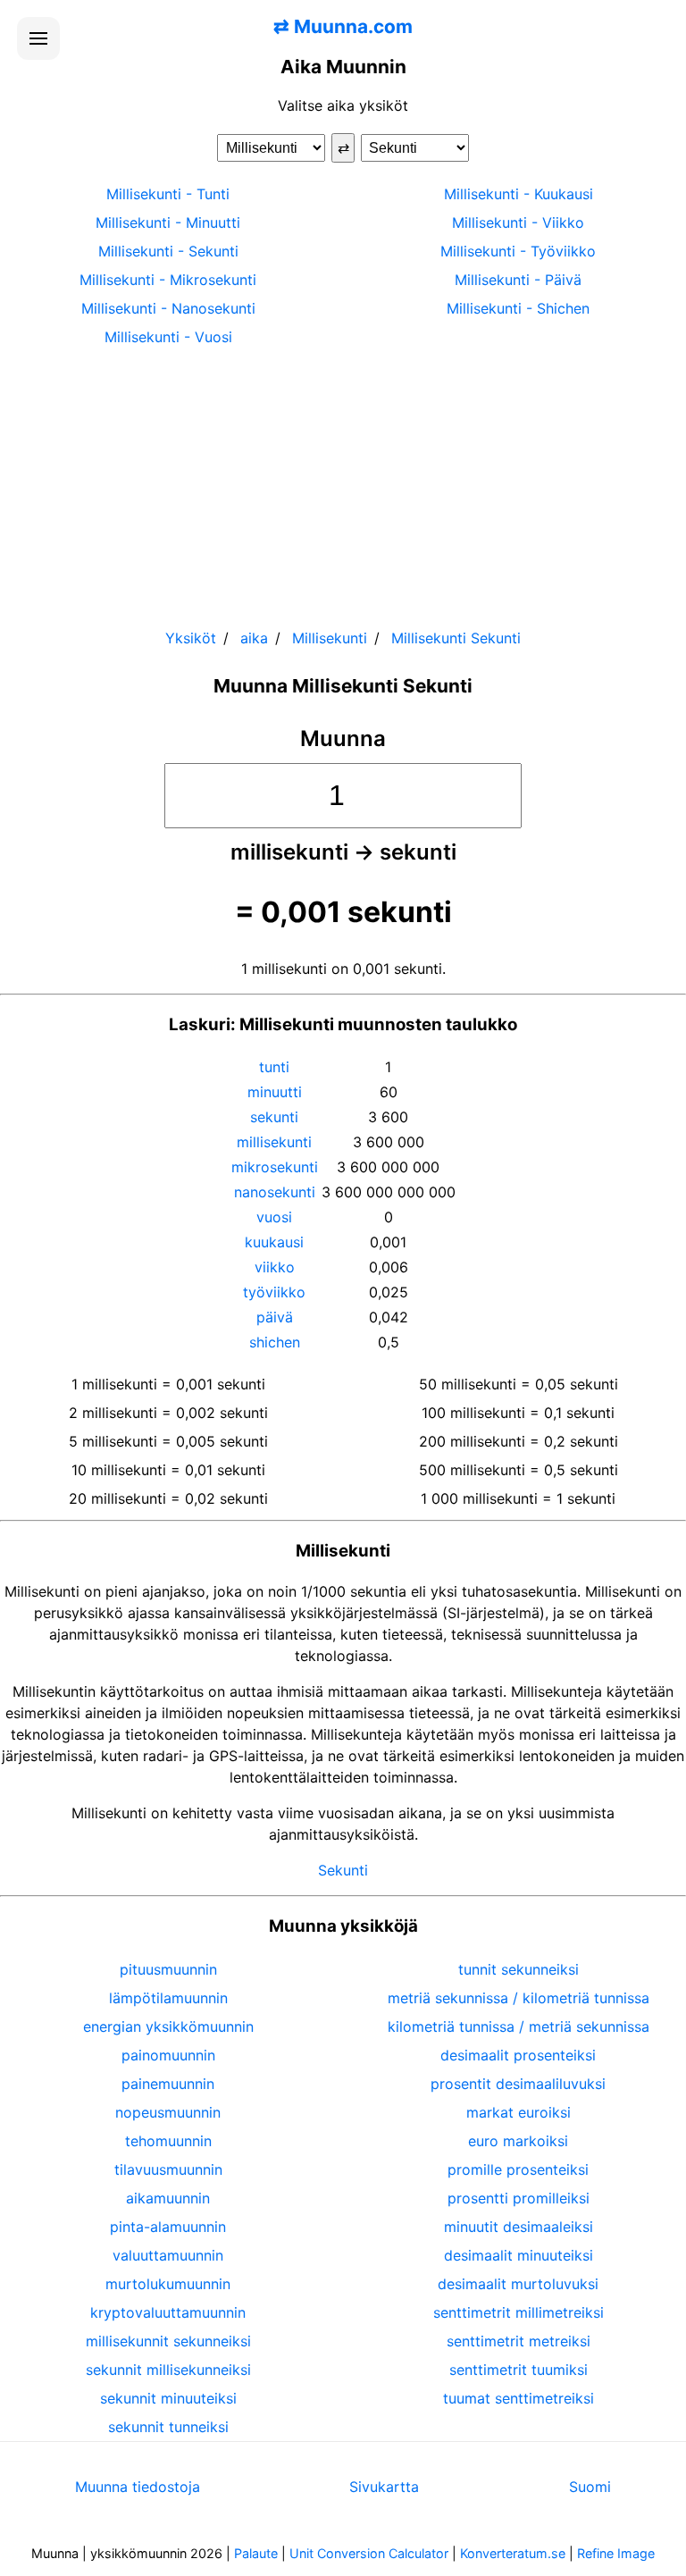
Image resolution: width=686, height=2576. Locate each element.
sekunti (274, 1117)
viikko (275, 1267)
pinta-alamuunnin (168, 2227)
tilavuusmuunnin (168, 2169)
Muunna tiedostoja (138, 2487)
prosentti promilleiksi (519, 2198)
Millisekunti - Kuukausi (519, 194)
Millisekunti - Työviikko (518, 251)
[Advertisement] (343, 479)
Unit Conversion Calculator (369, 2553)
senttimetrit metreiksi (519, 2341)
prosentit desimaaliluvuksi (518, 2084)
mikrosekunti (275, 1167)
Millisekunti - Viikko (518, 222)
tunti (274, 1067)
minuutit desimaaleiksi (519, 2227)
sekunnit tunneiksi (168, 2427)
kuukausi (274, 1242)
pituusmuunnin (168, 1969)
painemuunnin (168, 2084)
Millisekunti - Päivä (518, 280)
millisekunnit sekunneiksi (168, 2341)
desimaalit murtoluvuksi (518, 2284)
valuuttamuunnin (168, 2255)
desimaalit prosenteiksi (518, 2055)
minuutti (275, 1092)
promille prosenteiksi (518, 2169)
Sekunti (343, 1870)
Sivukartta (384, 2487)
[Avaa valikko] (38, 38)
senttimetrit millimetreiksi (519, 2312)
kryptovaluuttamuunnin (168, 2312)
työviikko (274, 1292)
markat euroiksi (519, 2112)
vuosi (274, 1217)
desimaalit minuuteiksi (519, 2255)
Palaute (256, 2553)
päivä (275, 1317)
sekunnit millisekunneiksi (168, 2370)
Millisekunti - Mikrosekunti (168, 280)
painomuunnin (168, 2055)
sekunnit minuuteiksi (168, 2398)
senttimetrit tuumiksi (519, 2370)
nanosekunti (275, 1192)
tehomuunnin (168, 2141)
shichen (275, 1342)
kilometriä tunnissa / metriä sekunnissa (519, 2026)
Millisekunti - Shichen (518, 308)
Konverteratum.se (513, 2553)
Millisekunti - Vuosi (168, 337)
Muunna (343, 738)
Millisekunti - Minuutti (168, 222)
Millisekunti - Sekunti (168, 251)
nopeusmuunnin (168, 2112)
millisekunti (274, 1142)
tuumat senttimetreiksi (519, 2398)
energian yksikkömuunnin (168, 2026)
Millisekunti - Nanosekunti (168, 308)
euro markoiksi (518, 2141)
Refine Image (616, 2553)
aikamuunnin (168, 2198)
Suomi (590, 2487)
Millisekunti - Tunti (168, 194)
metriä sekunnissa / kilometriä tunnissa (519, 1998)
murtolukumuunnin (168, 2284)
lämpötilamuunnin (168, 1998)
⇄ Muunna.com (343, 26)
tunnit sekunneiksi (519, 1969)
